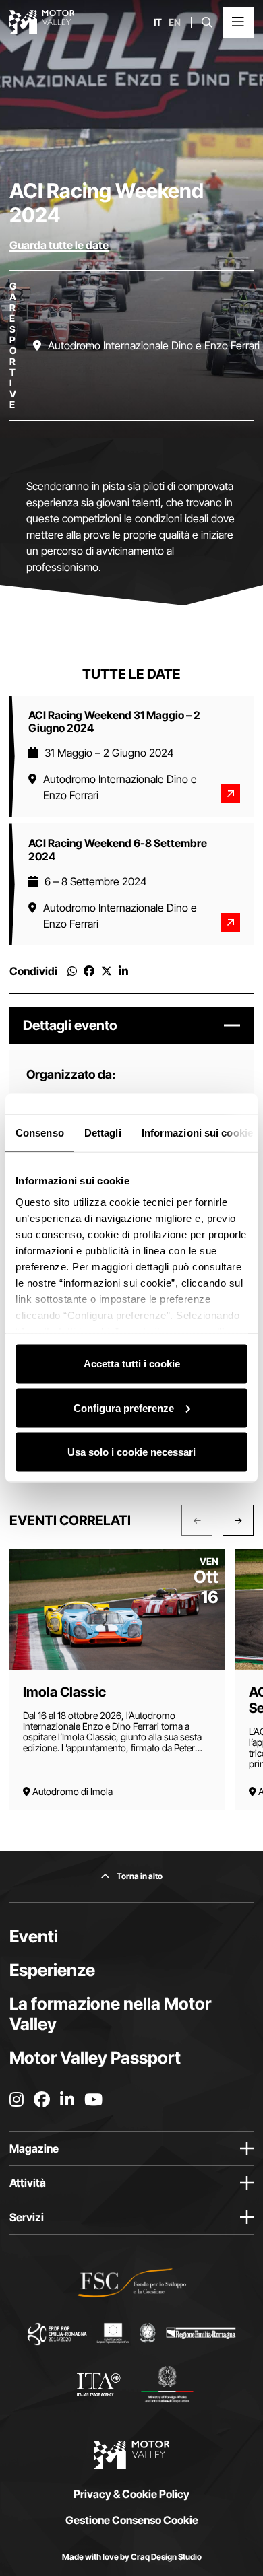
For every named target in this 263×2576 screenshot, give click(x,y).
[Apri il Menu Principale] (238, 22)
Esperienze (52, 1970)
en (175, 22)
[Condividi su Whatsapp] (72, 971)
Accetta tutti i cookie (132, 1364)
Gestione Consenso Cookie (132, 2520)
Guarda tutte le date (59, 245)
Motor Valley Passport (95, 2058)
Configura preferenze (124, 1408)
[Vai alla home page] (42, 22)
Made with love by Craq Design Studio (132, 2557)
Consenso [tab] (40, 1133)
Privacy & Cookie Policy (131, 2494)
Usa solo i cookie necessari (131, 1452)
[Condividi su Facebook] (89, 971)
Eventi (34, 1936)
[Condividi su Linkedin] (123, 971)
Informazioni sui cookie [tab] (197, 1133)
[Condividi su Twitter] (107, 971)
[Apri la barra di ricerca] (207, 22)
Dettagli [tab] (103, 1133)
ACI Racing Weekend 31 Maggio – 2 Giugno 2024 (114, 721)
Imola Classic (64, 1692)
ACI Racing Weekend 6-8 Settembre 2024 (118, 849)
